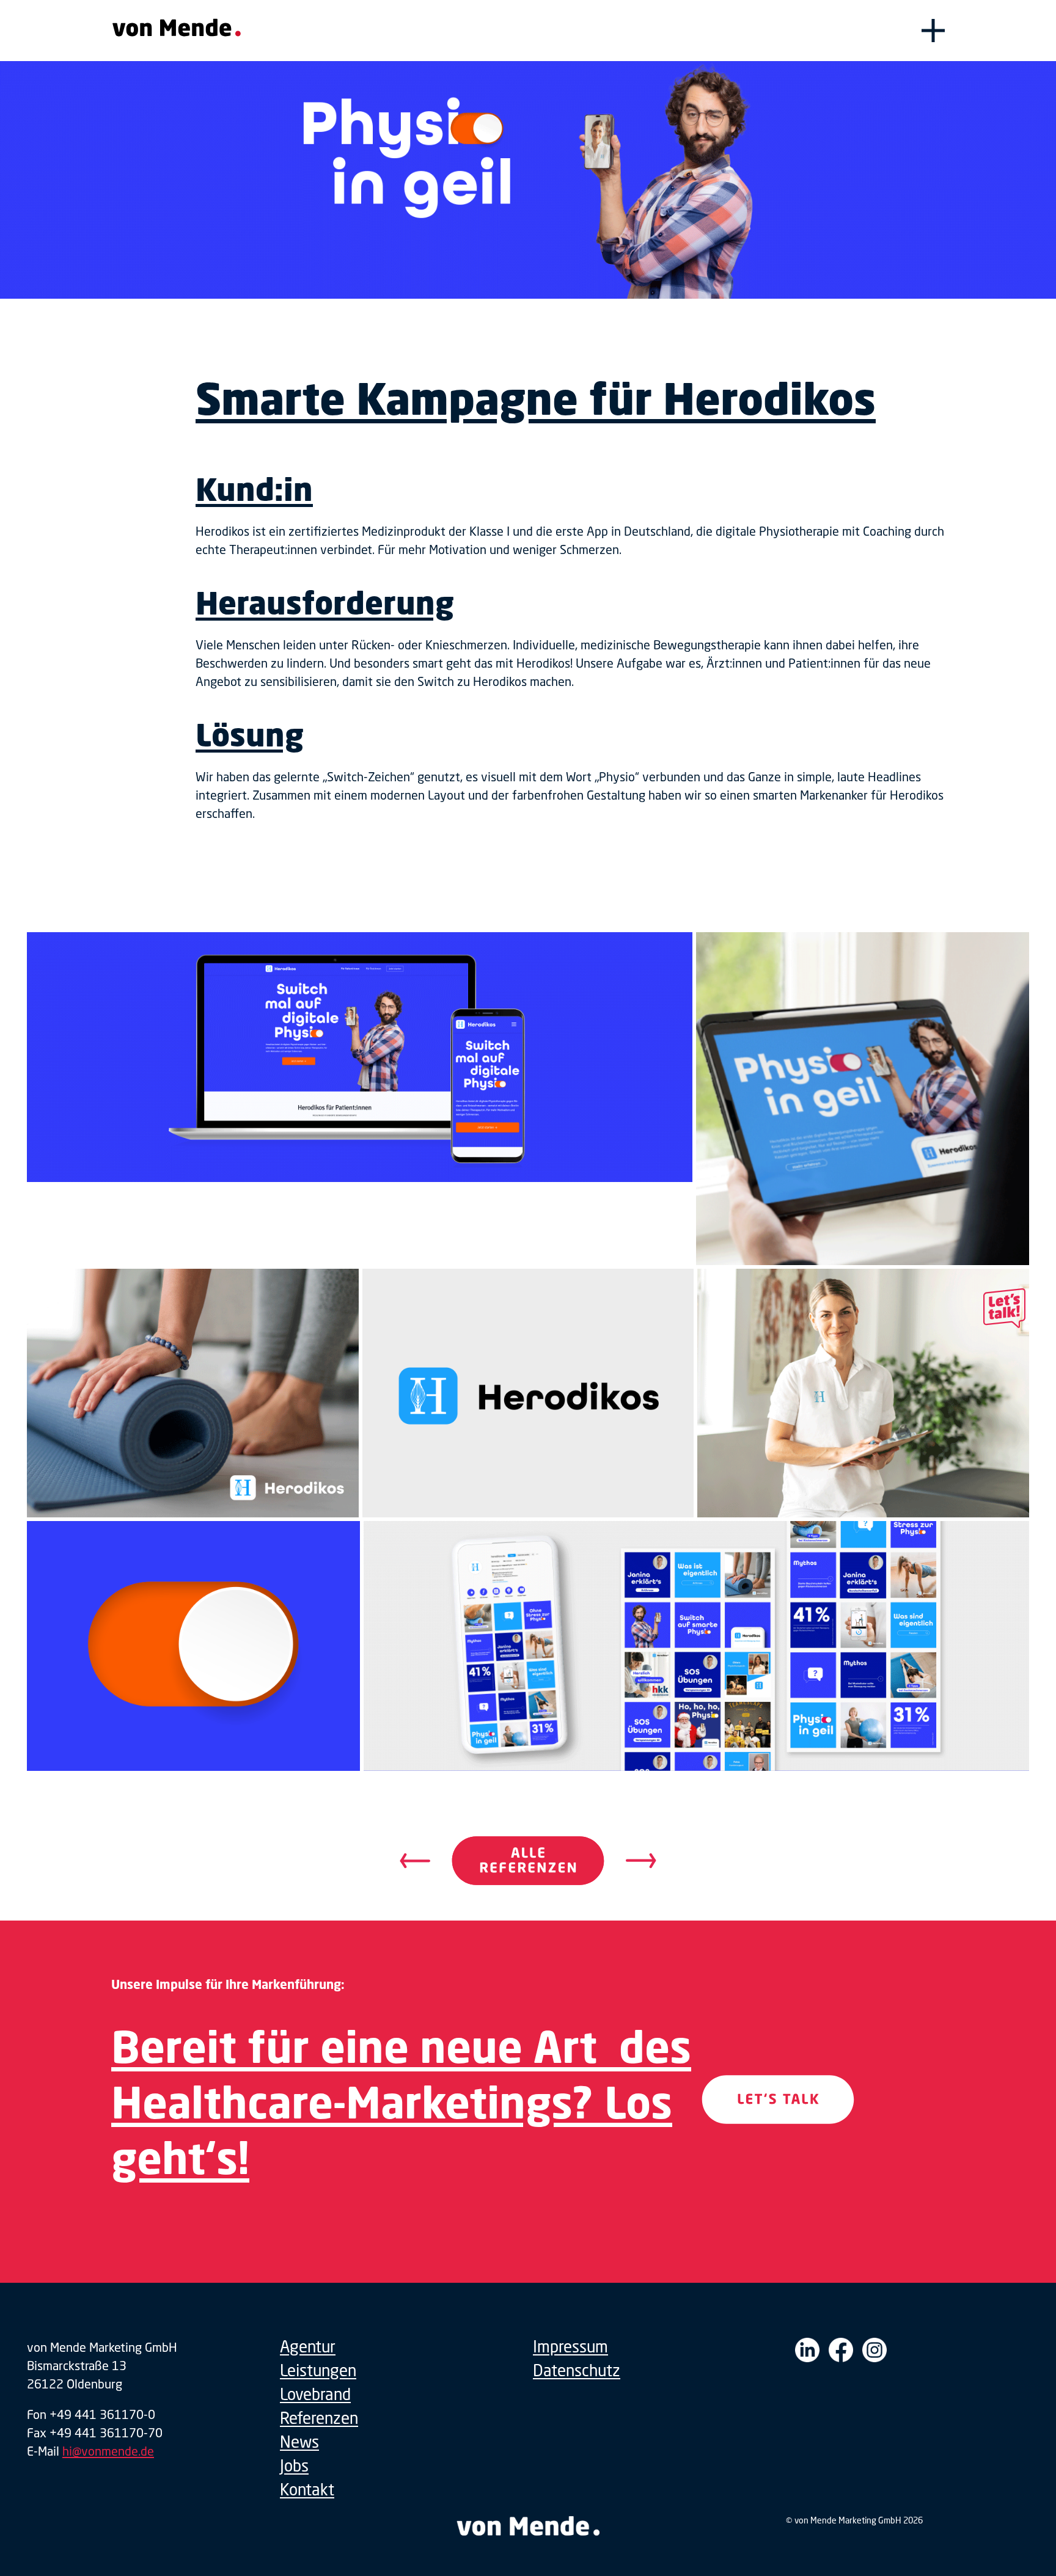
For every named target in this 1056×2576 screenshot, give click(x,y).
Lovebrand (315, 2394)
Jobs (294, 2466)
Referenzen (319, 2418)
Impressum (570, 2347)
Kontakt (307, 2490)
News (299, 2442)
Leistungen (318, 2370)
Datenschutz (577, 2370)
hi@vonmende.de (108, 2451)
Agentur (308, 2347)
